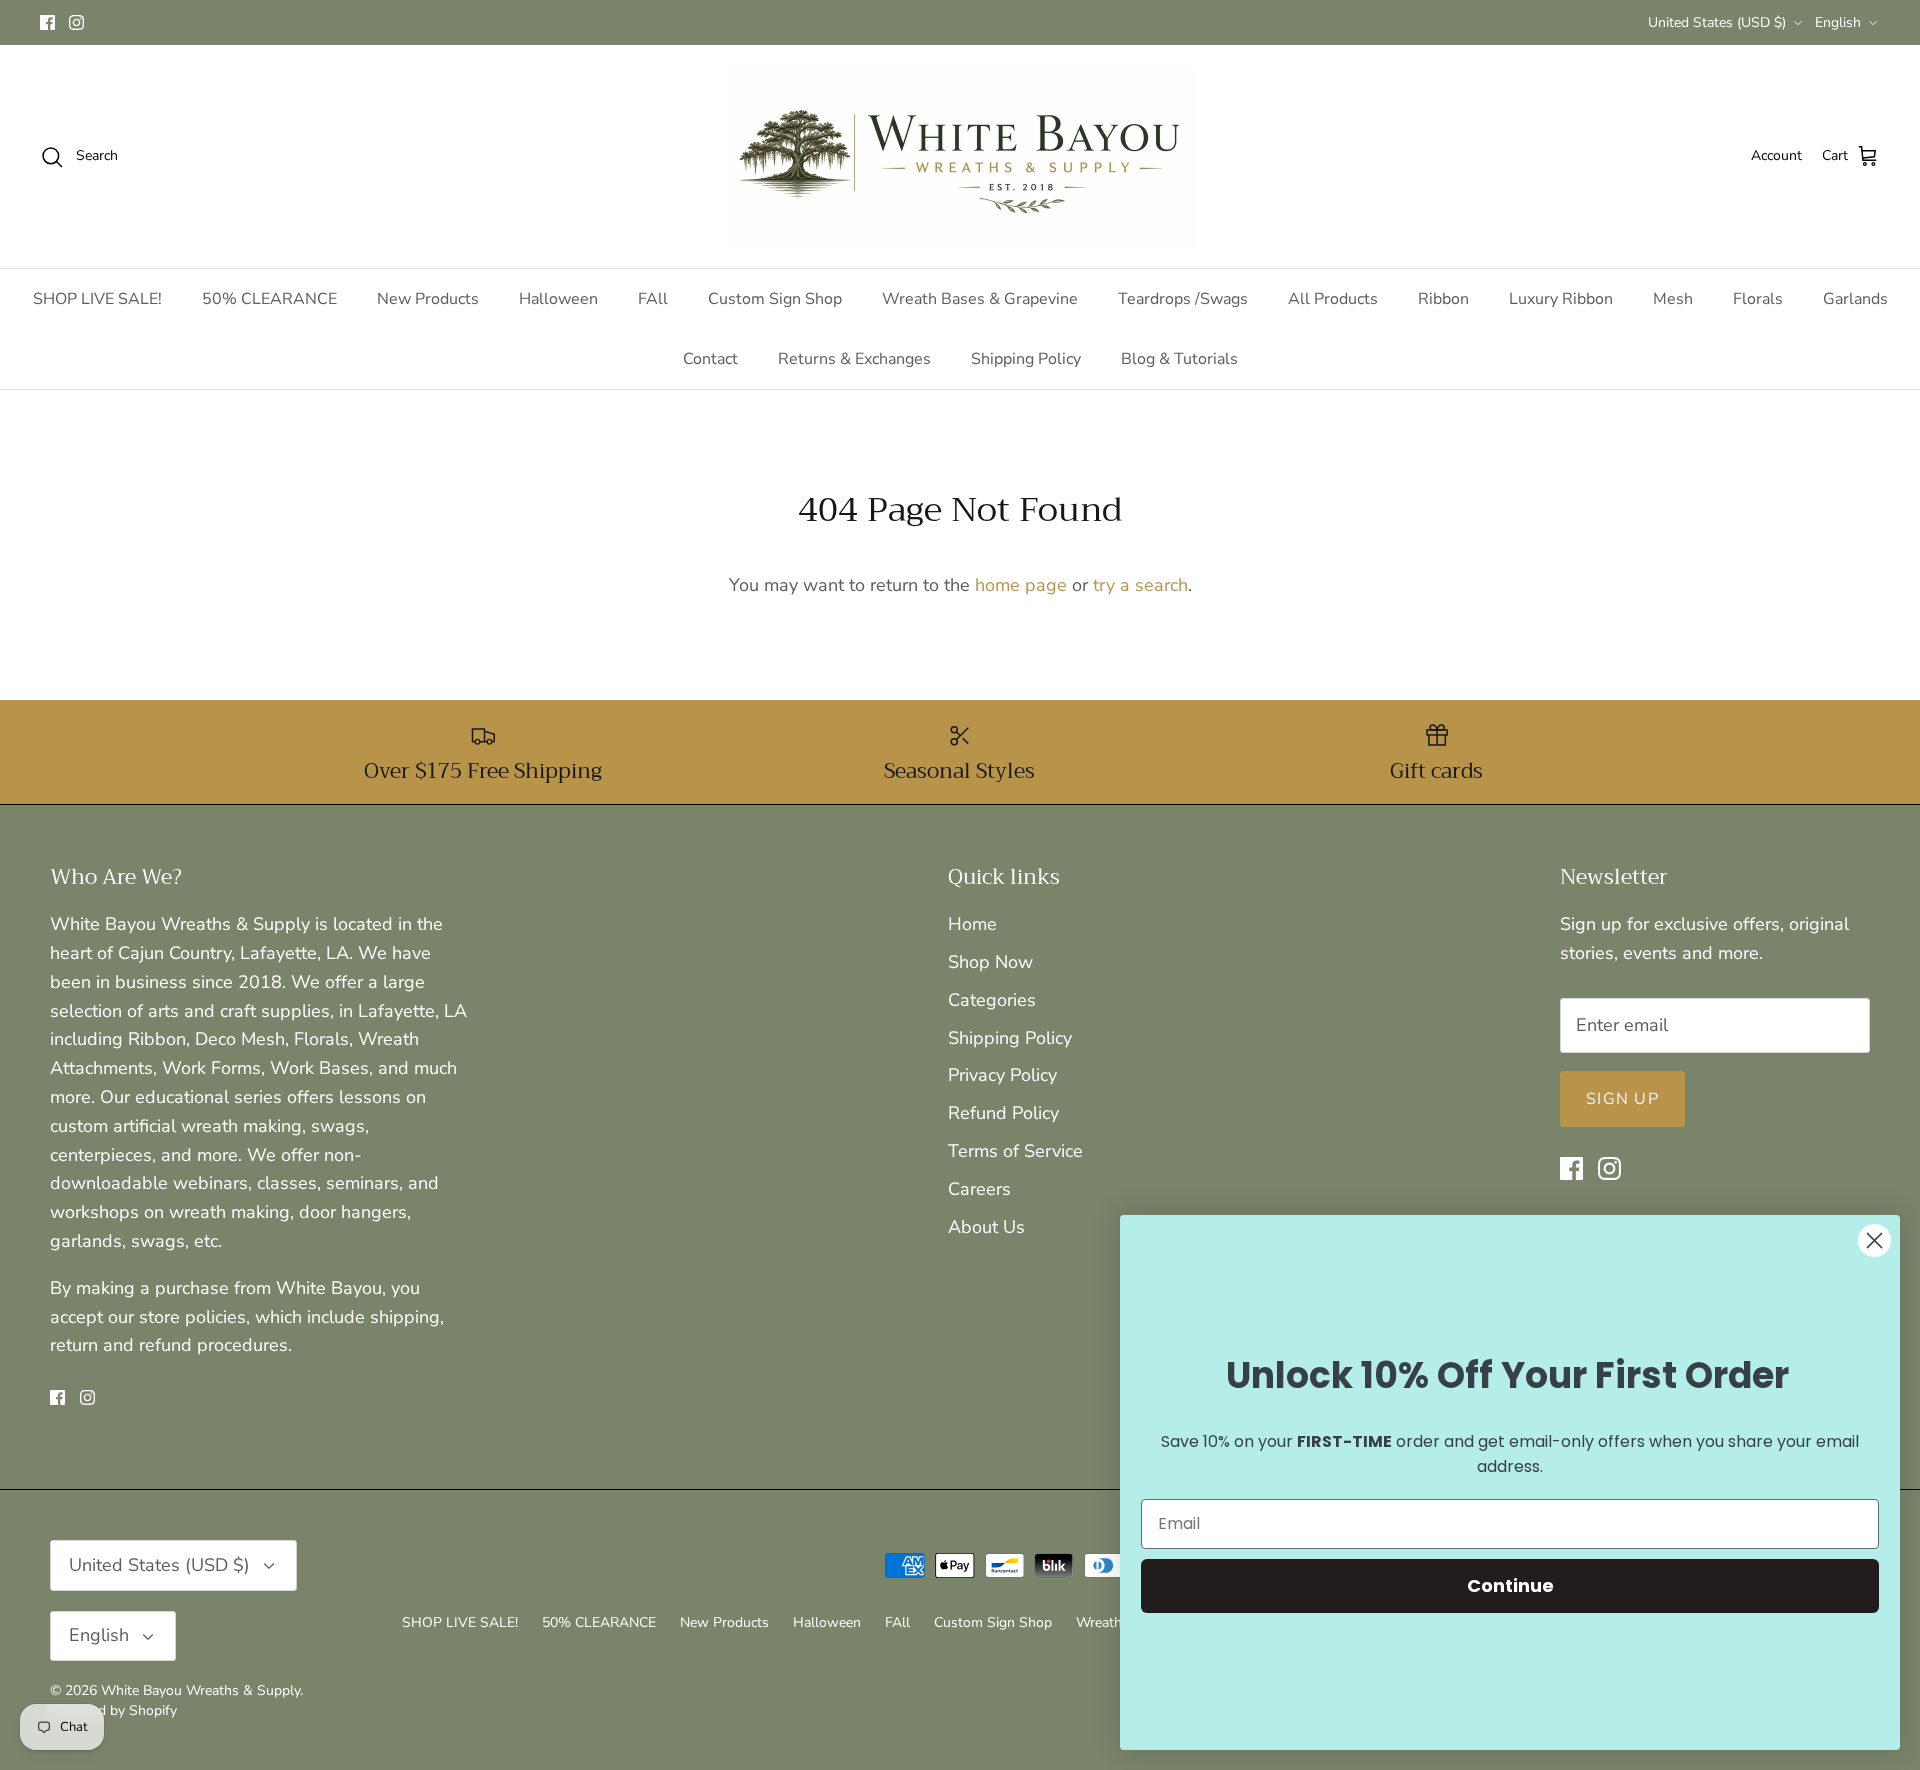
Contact (710, 359)
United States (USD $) (1717, 22)
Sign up (1622, 1099)
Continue (1510, 1585)
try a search (1140, 585)
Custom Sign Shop (775, 299)
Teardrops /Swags (1183, 299)
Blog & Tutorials (1179, 359)
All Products (1333, 299)
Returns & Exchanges (854, 359)
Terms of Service (1015, 1151)
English (1838, 22)
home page (1021, 585)
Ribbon (1443, 299)
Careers (979, 1189)
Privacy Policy (1002, 1075)
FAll (653, 299)
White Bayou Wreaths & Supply (200, 1690)
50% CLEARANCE (269, 299)
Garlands (1855, 299)
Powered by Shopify (113, 1710)
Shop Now (990, 962)
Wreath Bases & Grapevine (980, 299)
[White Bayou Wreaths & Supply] (960, 156)
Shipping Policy (1026, 359)
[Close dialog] (1874, 1240)
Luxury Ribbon (1561, 299)
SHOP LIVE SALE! (97, 299)
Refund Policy (1003, 1113)
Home (972, 924)
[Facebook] (47, 22)
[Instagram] (76, 22)
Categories (992, 1000)
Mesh (1673, 299)
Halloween (558, 299)
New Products (428, 299)
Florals (1758, 299)
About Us (986, 1227)
